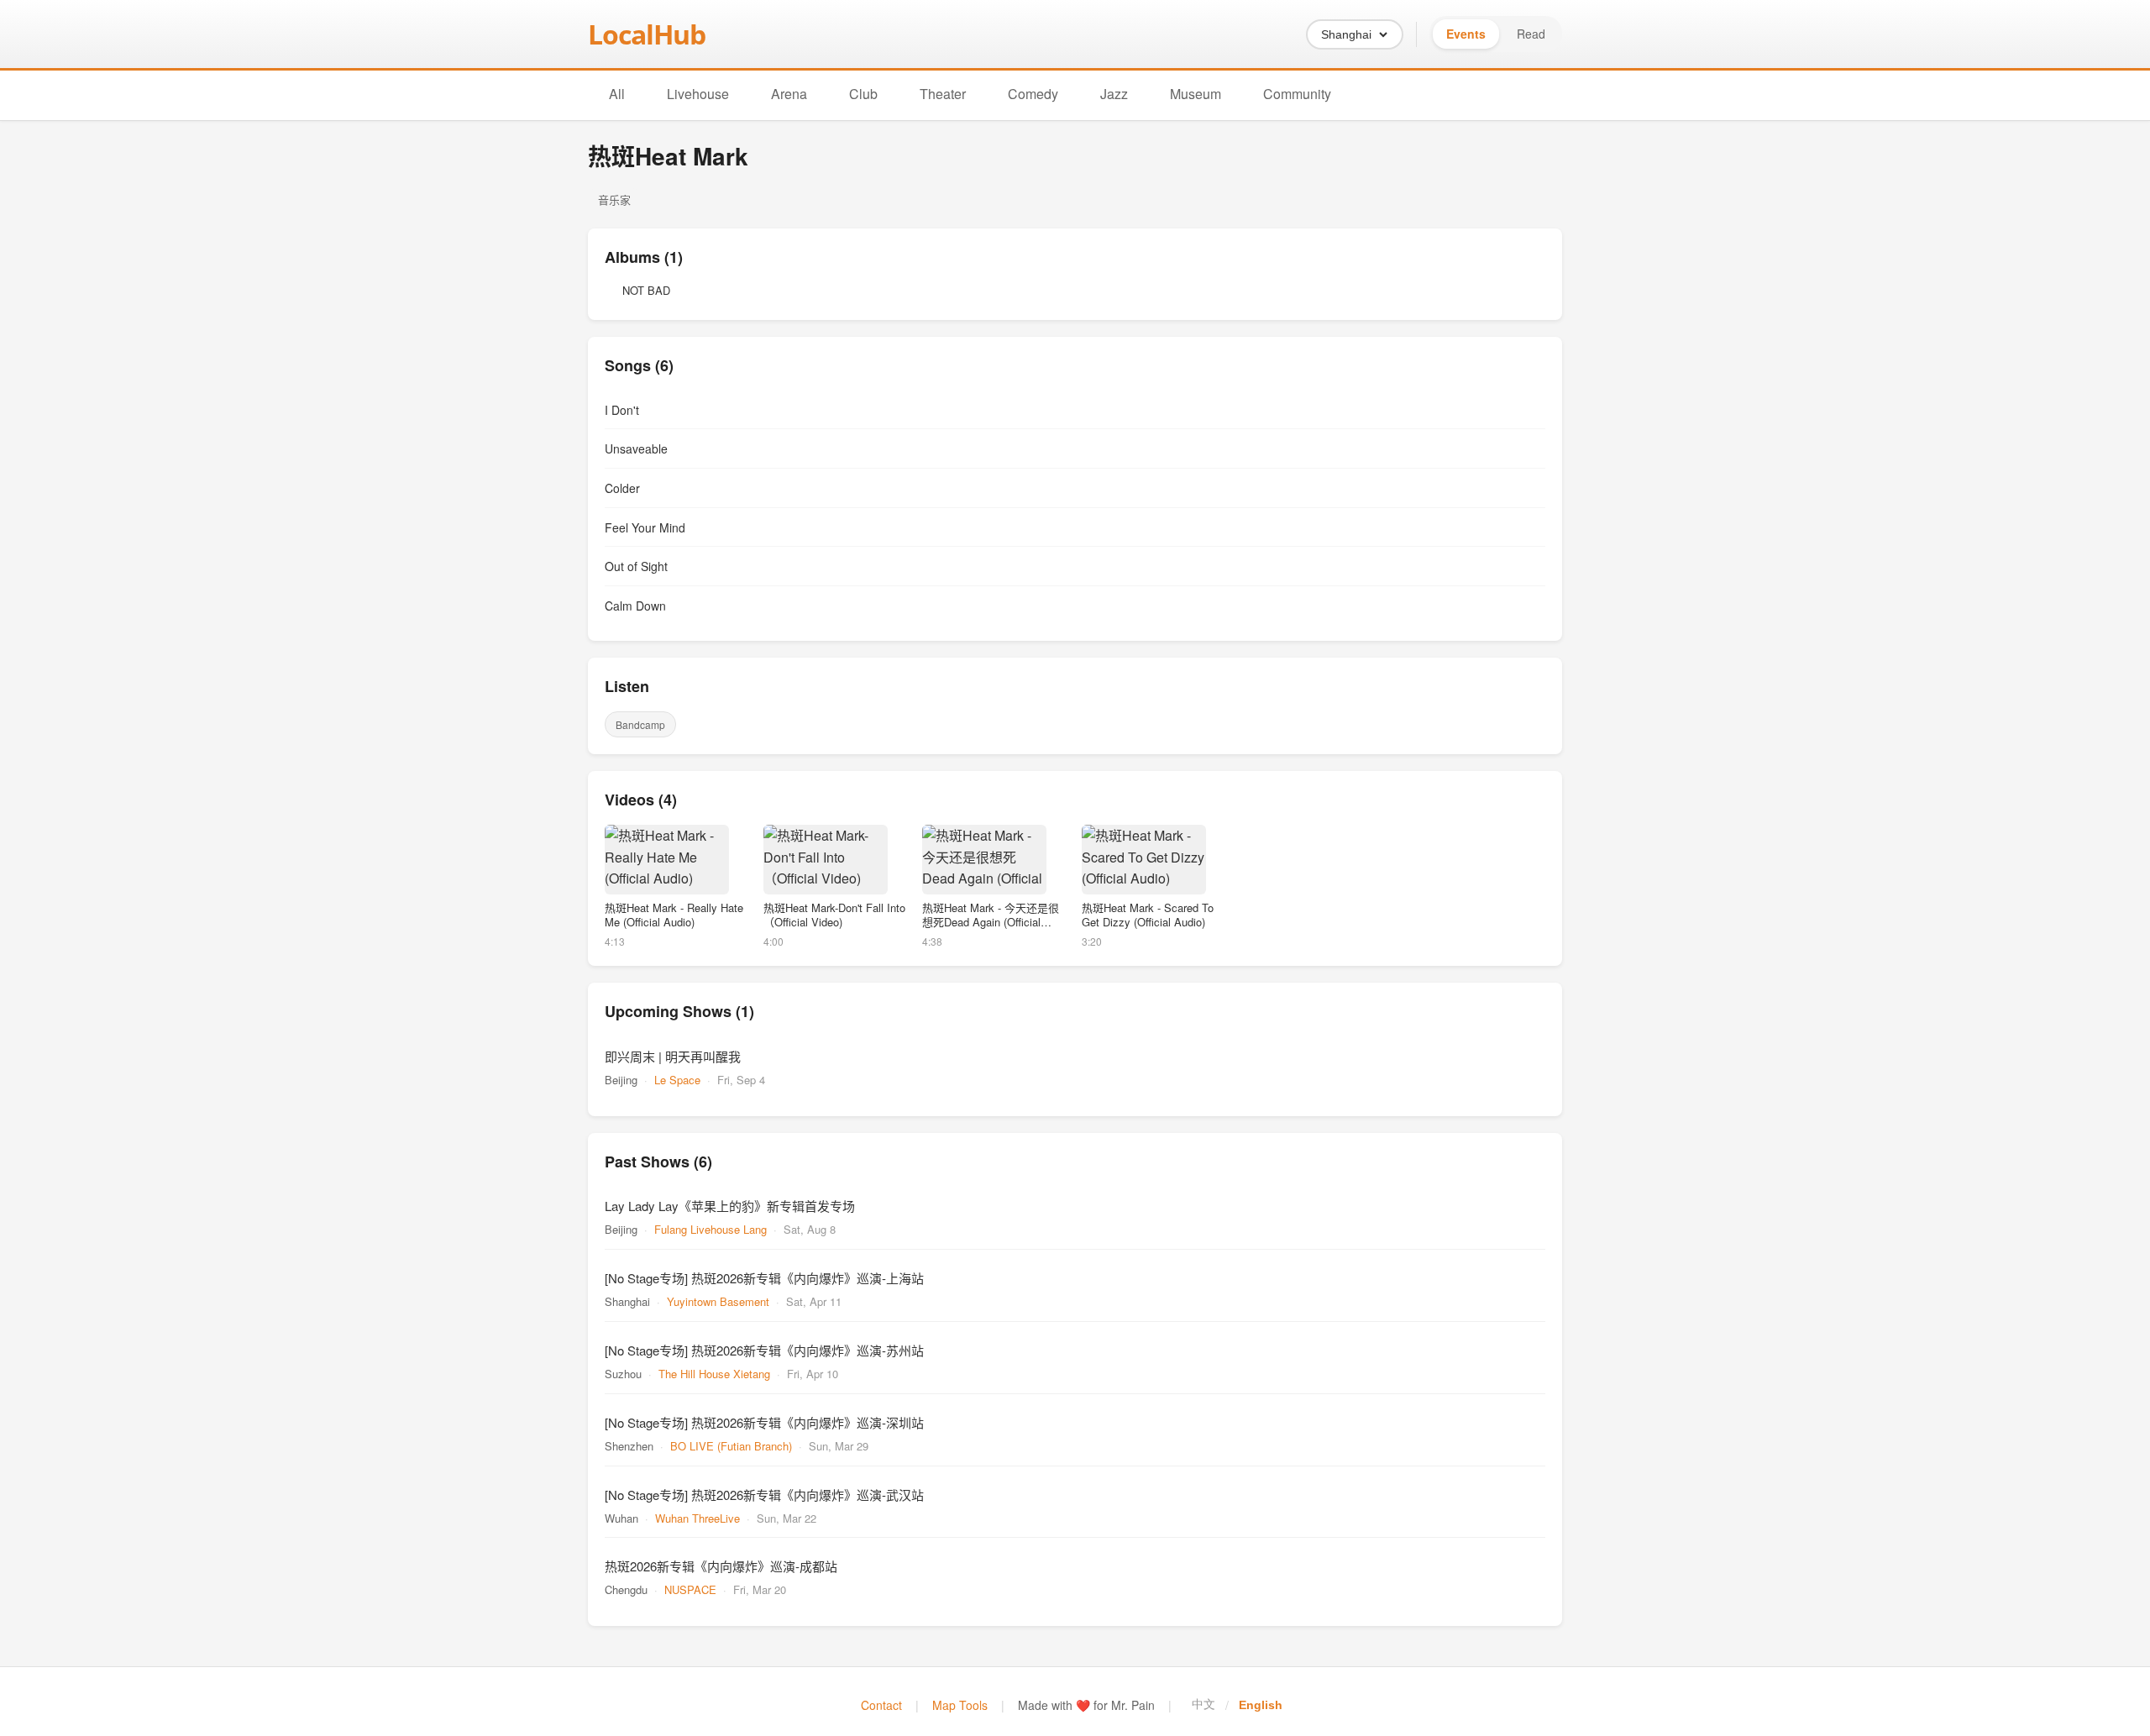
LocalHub (647, 34)
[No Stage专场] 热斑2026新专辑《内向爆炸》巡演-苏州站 (764, 1350)
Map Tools (960, 1705)
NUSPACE (690, 1589)
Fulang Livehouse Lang (711, 1229)
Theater (943, 94)
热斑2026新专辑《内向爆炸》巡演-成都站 (721, 1566)
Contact (881, 1705)
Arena (789, 94)
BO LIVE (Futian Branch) (731, 1446)
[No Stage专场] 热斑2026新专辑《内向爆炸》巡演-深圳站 (764, 1422)
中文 (1203, 1704)
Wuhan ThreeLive (697, 1518)
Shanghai (1346, 34)
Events (1466, 34)
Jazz (1114, 94)
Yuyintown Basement (718, 1301)
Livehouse (698, 94)
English (1261, 1705)
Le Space (677, 1080)
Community (1297, 94)
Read (1531, 34)
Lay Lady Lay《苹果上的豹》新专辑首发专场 (730, 1206)
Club (863, 94)
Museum (1196, 94)
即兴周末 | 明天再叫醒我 (673, 1056)
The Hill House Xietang (714, 1374)
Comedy (1033, 94)
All (617, 94)
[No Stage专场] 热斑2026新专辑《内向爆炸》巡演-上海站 (764, 1278)
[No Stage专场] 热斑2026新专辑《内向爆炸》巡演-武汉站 (764, 1495)
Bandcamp (640, 724)
